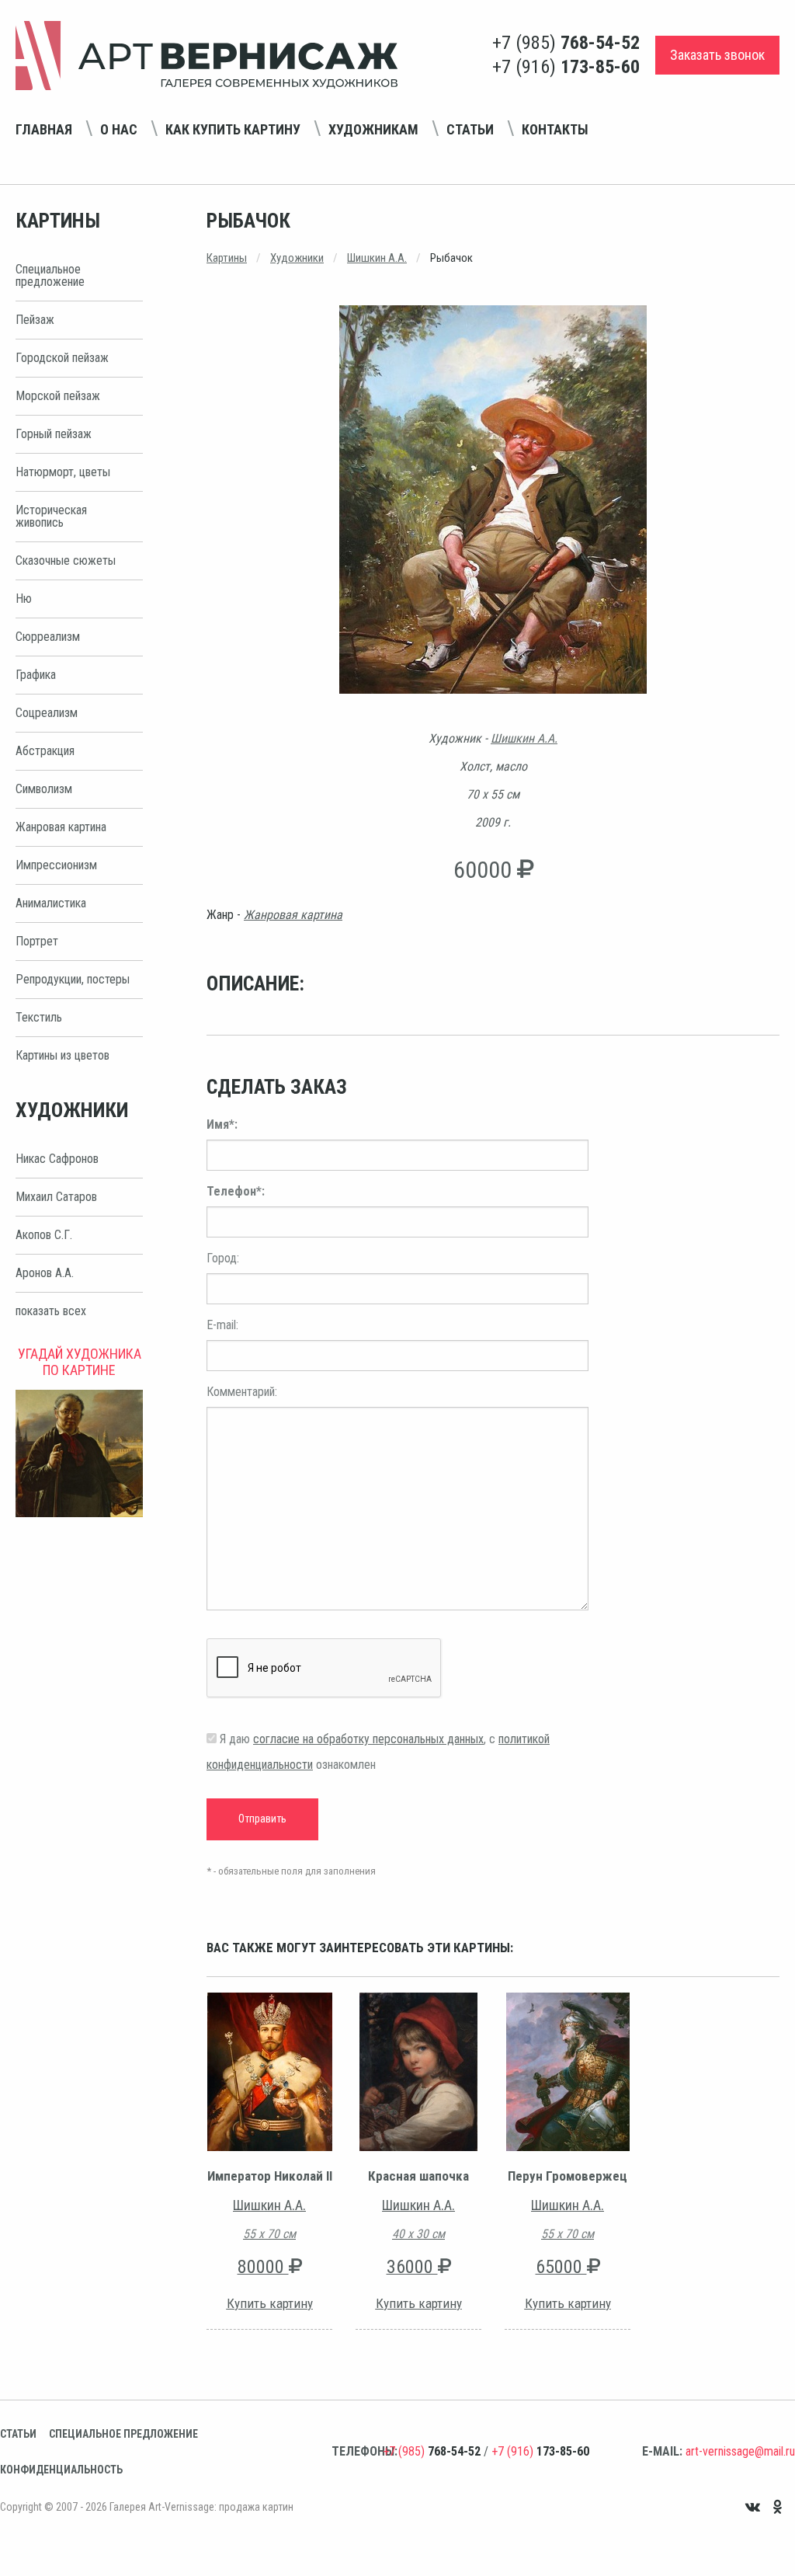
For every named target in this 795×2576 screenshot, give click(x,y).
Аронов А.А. (45, 1273)
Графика (36, 675)
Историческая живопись (51, 516)
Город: (223, 1258)
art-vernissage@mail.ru (740, 2451)
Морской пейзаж (58, 396)
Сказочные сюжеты (66, 560)
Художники (297, 258)
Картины (227, 258)
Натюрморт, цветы (63, 472)
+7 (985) (566, 43)
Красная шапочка (418, 2176)
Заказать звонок (717, 55)
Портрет (37, 941)
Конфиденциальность (61, 2470)
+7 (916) (566, 67)
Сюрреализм (48, 637)
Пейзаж (35, 320)
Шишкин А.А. (377, 258)
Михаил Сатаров (56, 1197)
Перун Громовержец (568, 2176)
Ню (24, 599)
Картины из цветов (62, 1055)
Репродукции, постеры (73, 979)
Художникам (373, 129)
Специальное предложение (50, 275)
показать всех (51, 1311)
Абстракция (45, 751)
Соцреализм (47, 713)
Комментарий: (242, 1392)
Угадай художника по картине (80, 1362)
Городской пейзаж (62, 358)
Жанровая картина (61, 827)
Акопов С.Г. (44, 1235)
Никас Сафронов (57, 1159)
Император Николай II (270, 2176)
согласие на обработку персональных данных (368, 1739)
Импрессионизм (56, 865)
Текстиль (39, 1017)
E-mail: (222, 1325)
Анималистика (51, 903)
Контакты (555, 129)
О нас (119, 129)
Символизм (44, 789)
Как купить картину (233, 129)
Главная (44, 129)
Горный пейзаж (54, 434)
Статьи (470, 129)
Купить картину (270, 2303)
